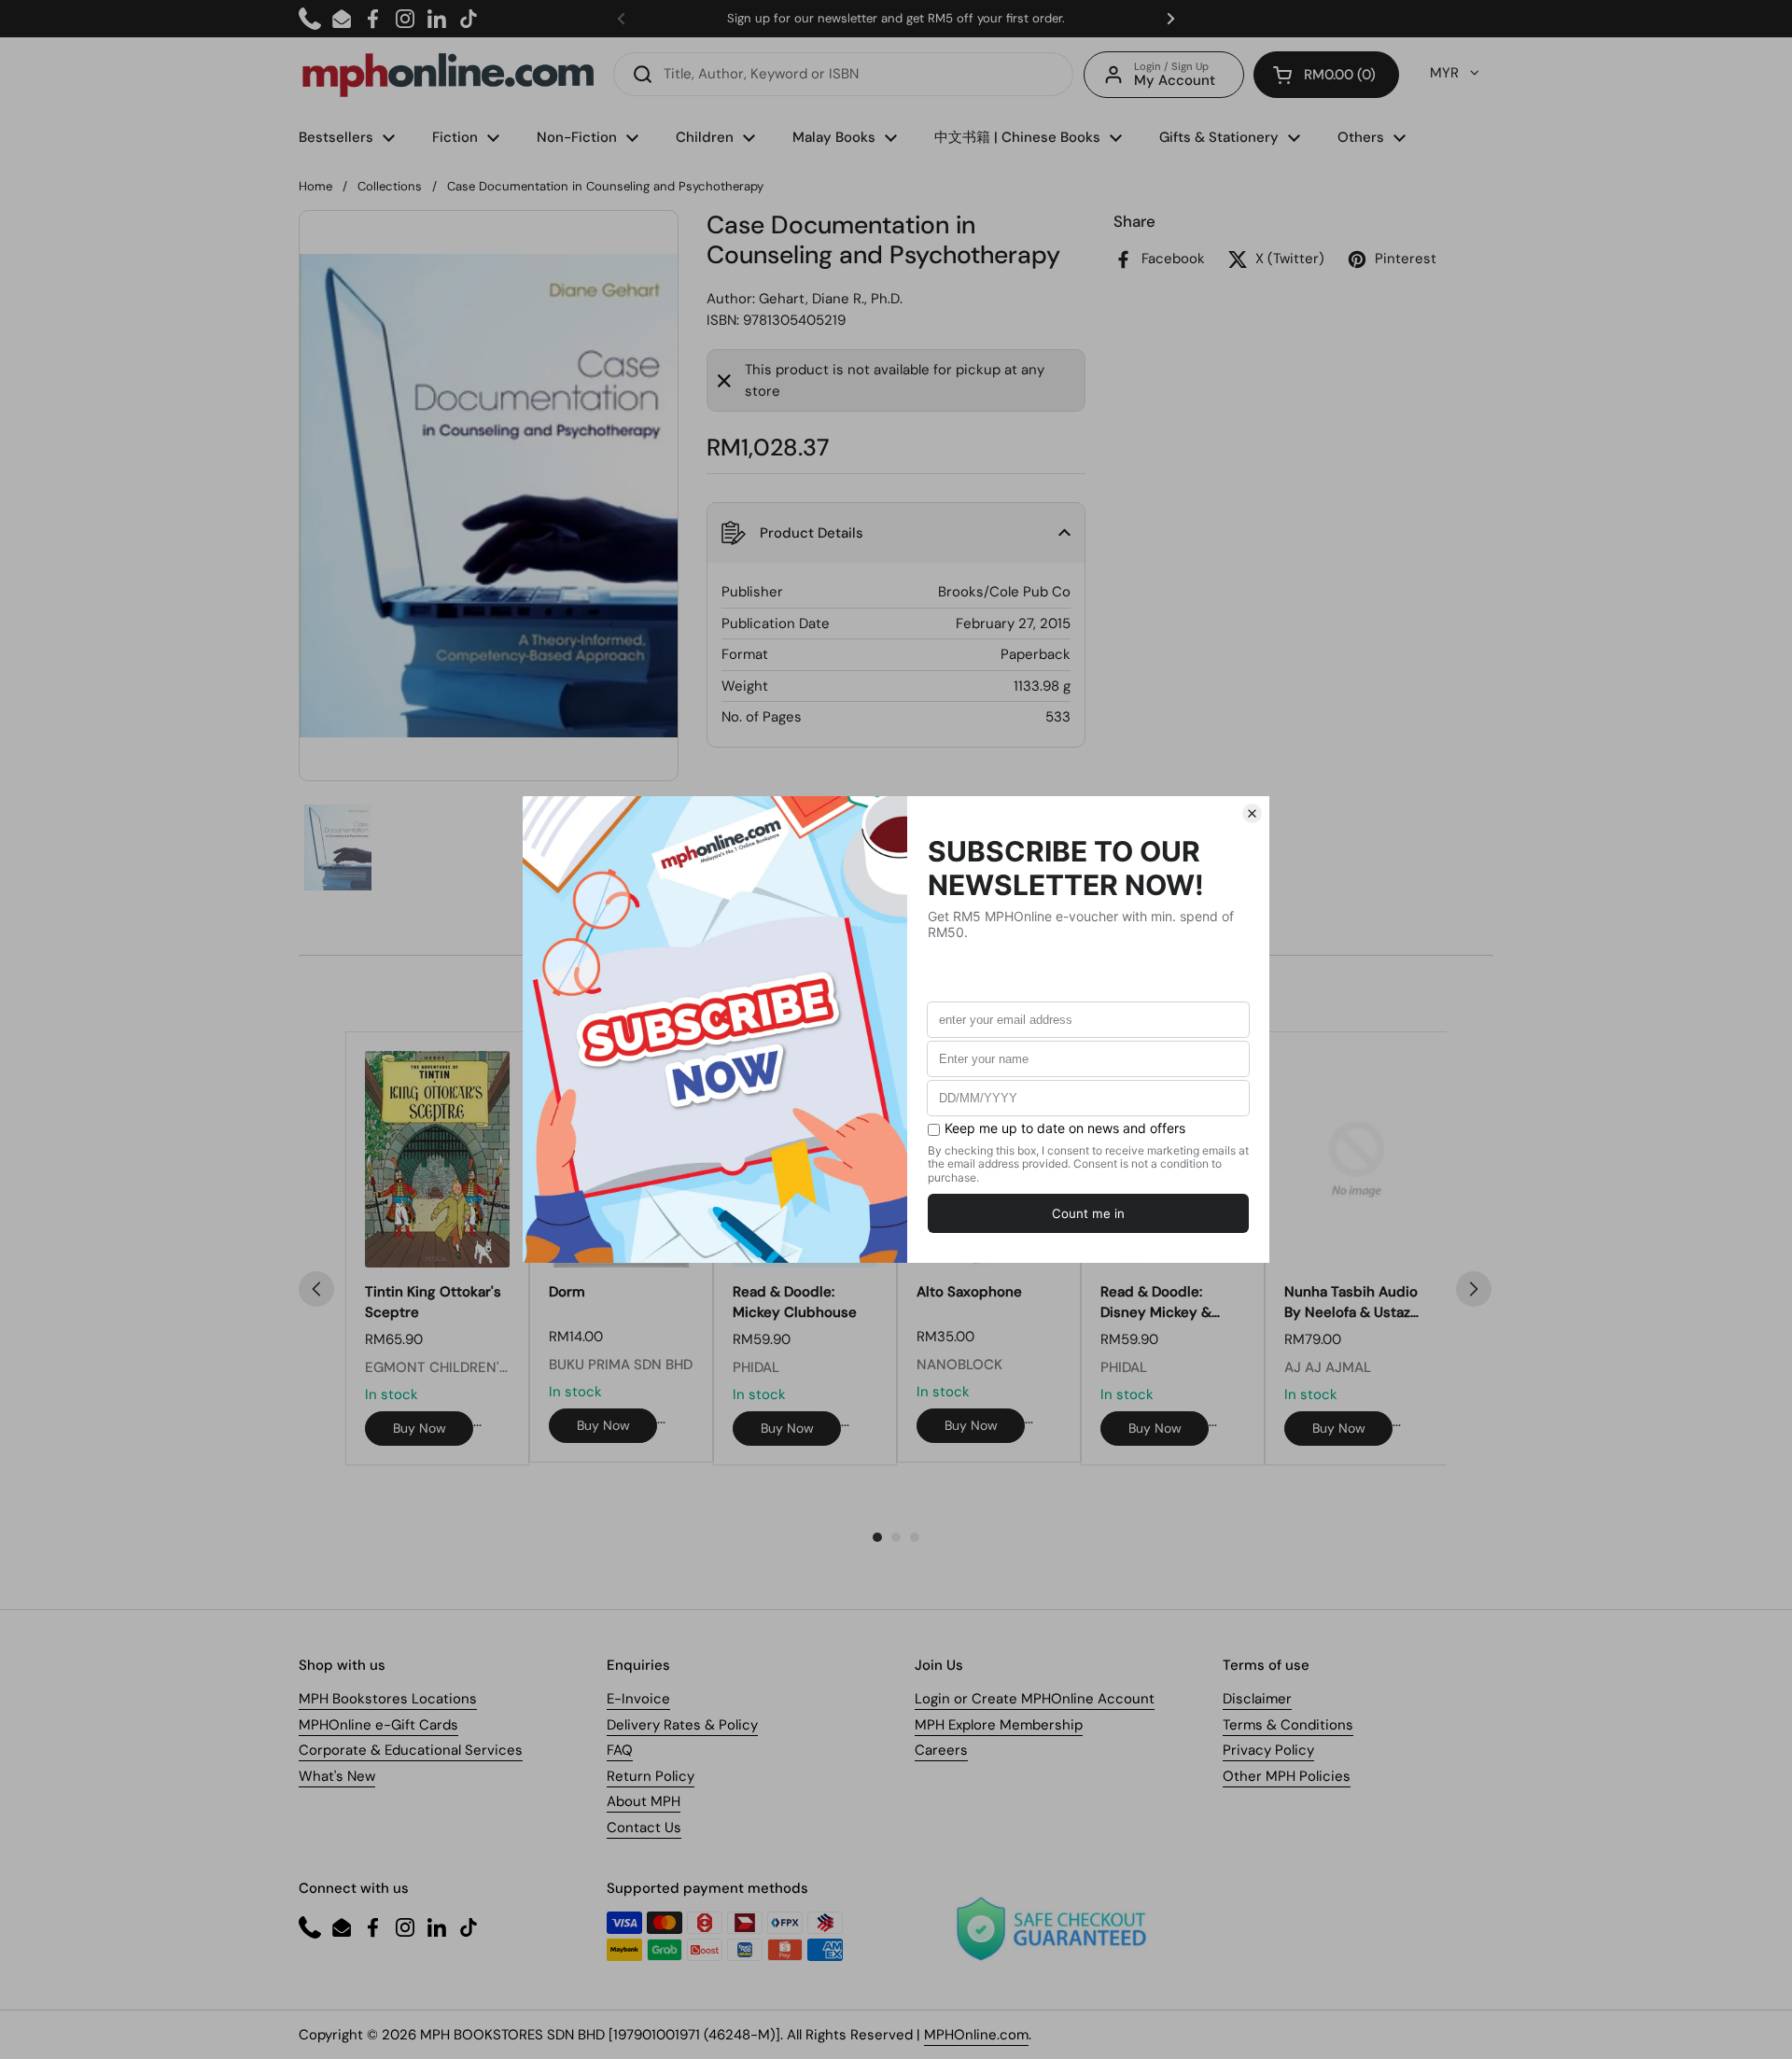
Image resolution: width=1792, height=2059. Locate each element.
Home (315, 186)
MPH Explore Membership (999, 1725)
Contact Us (644, 1828)
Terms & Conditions (1288, 1725)
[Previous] (316, 1289)
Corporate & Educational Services (411, 1750)
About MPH (644, 1801)
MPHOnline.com (976, 2035)
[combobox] (843, 74)
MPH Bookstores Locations (388, 1699)
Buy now (420, 1428)
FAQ (620, 1750)
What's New (337, 1776)
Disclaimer (1257, 1699)
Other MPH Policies (1287, 1776)
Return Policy (651, 1776)
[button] (1326, 75)
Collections (390, 186)
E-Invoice (638, 1699)
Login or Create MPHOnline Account (1035, 1699)
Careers (941, 1750)
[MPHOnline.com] (448, 75)
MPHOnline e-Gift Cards (378, 1725)
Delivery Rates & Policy (682, 1725)
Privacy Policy (1268, 1750)
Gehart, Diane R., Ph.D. (831, 299)
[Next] (1474, 1289)
